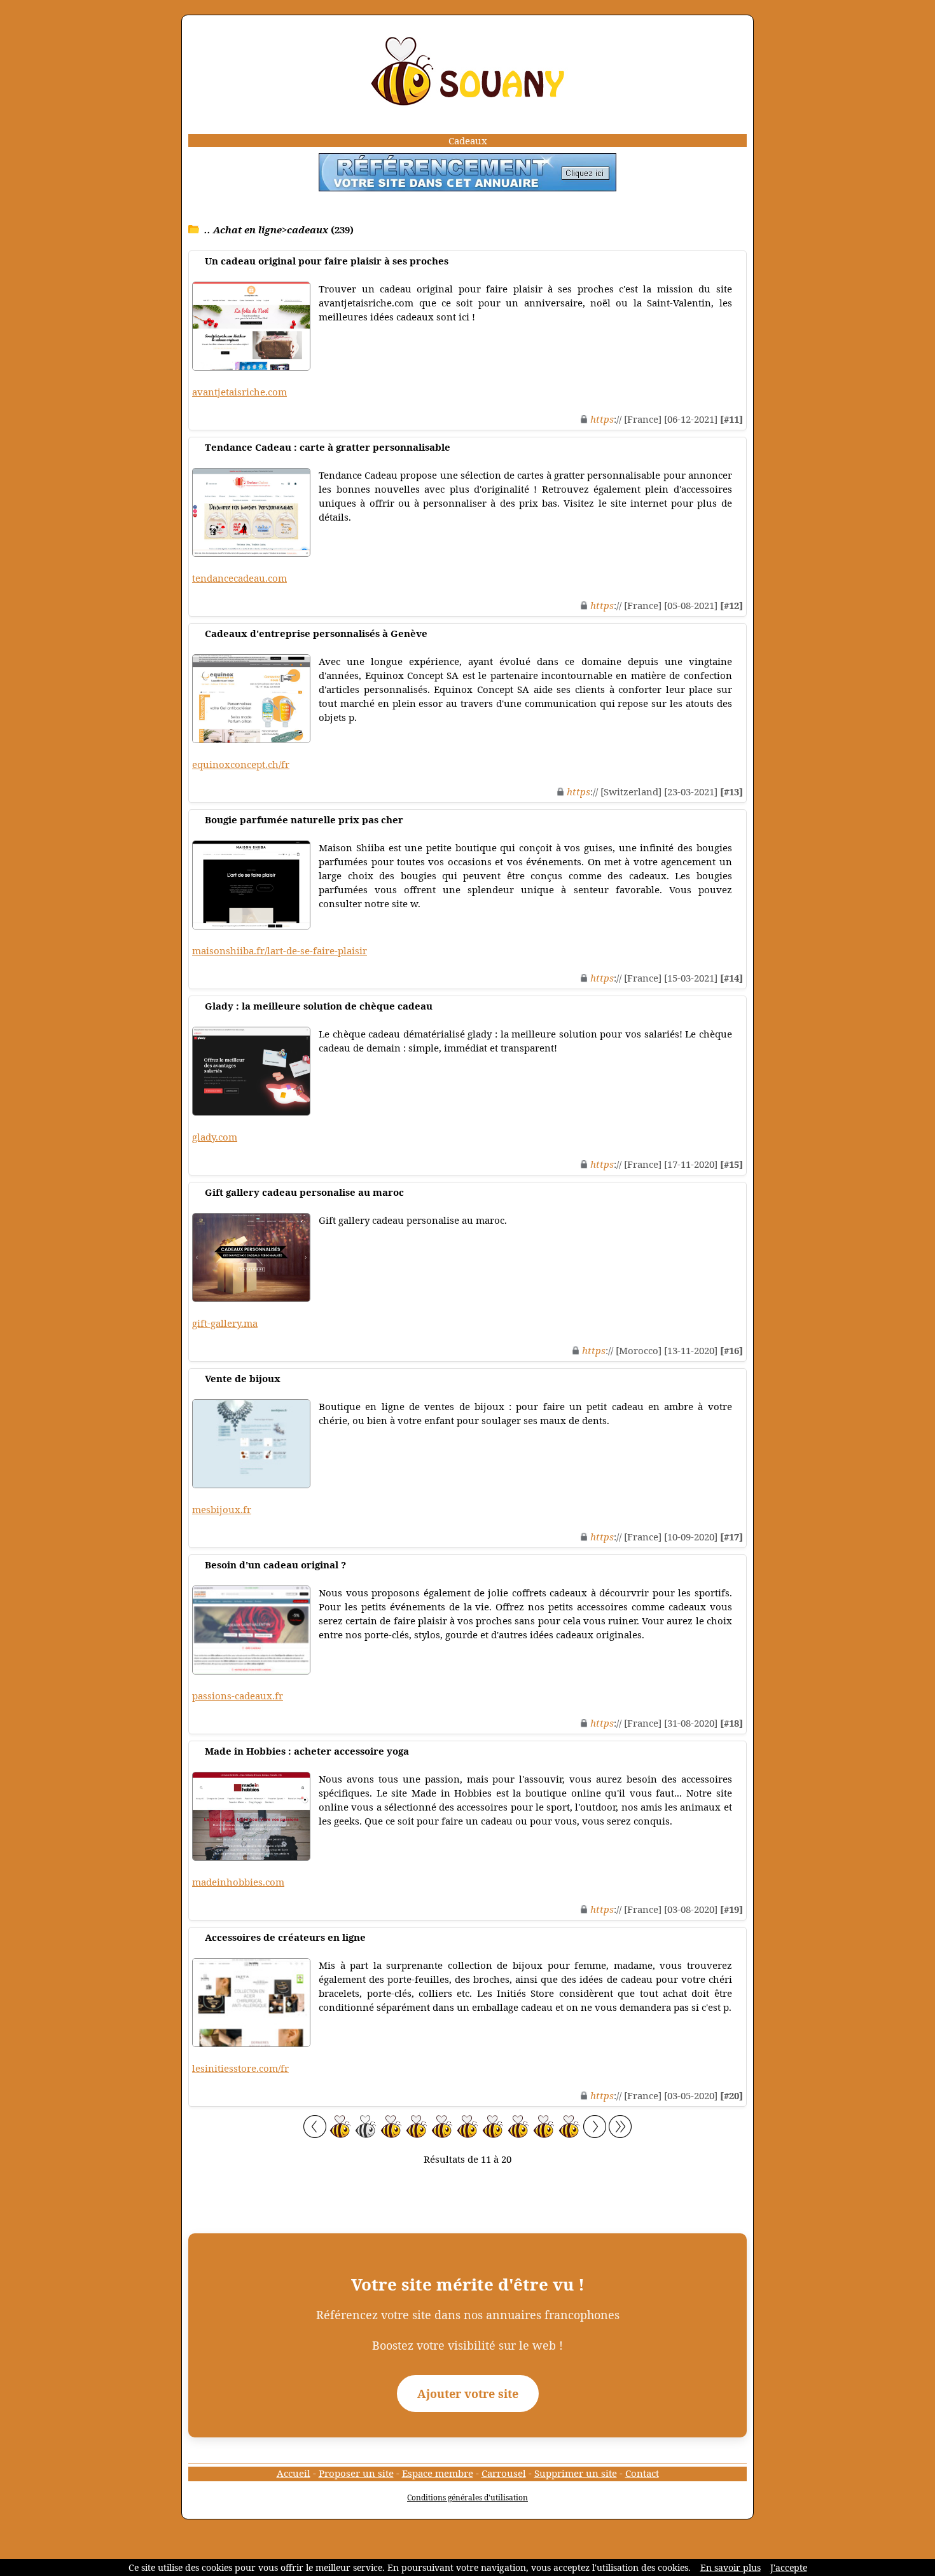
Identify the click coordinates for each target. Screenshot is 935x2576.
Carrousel (504, 2473)
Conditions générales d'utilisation (468, 2497)
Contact (642, 2473)
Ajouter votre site (468, 2394)
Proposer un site (356, 2473)
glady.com (215, 1137)
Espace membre (438, 2473)
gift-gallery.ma (225, 1323)
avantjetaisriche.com (239, 392)
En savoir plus (731, 2567)
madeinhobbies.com (238, 1882)
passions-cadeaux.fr (238, 1696)
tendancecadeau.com (239, 578)
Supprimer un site (576, 2473)
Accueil (294, 2473)
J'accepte (789, 2567)
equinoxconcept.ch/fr (241, 764)
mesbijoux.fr (222, 1509)
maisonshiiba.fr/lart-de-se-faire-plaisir (280, 950)
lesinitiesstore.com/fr (240, 2068)
